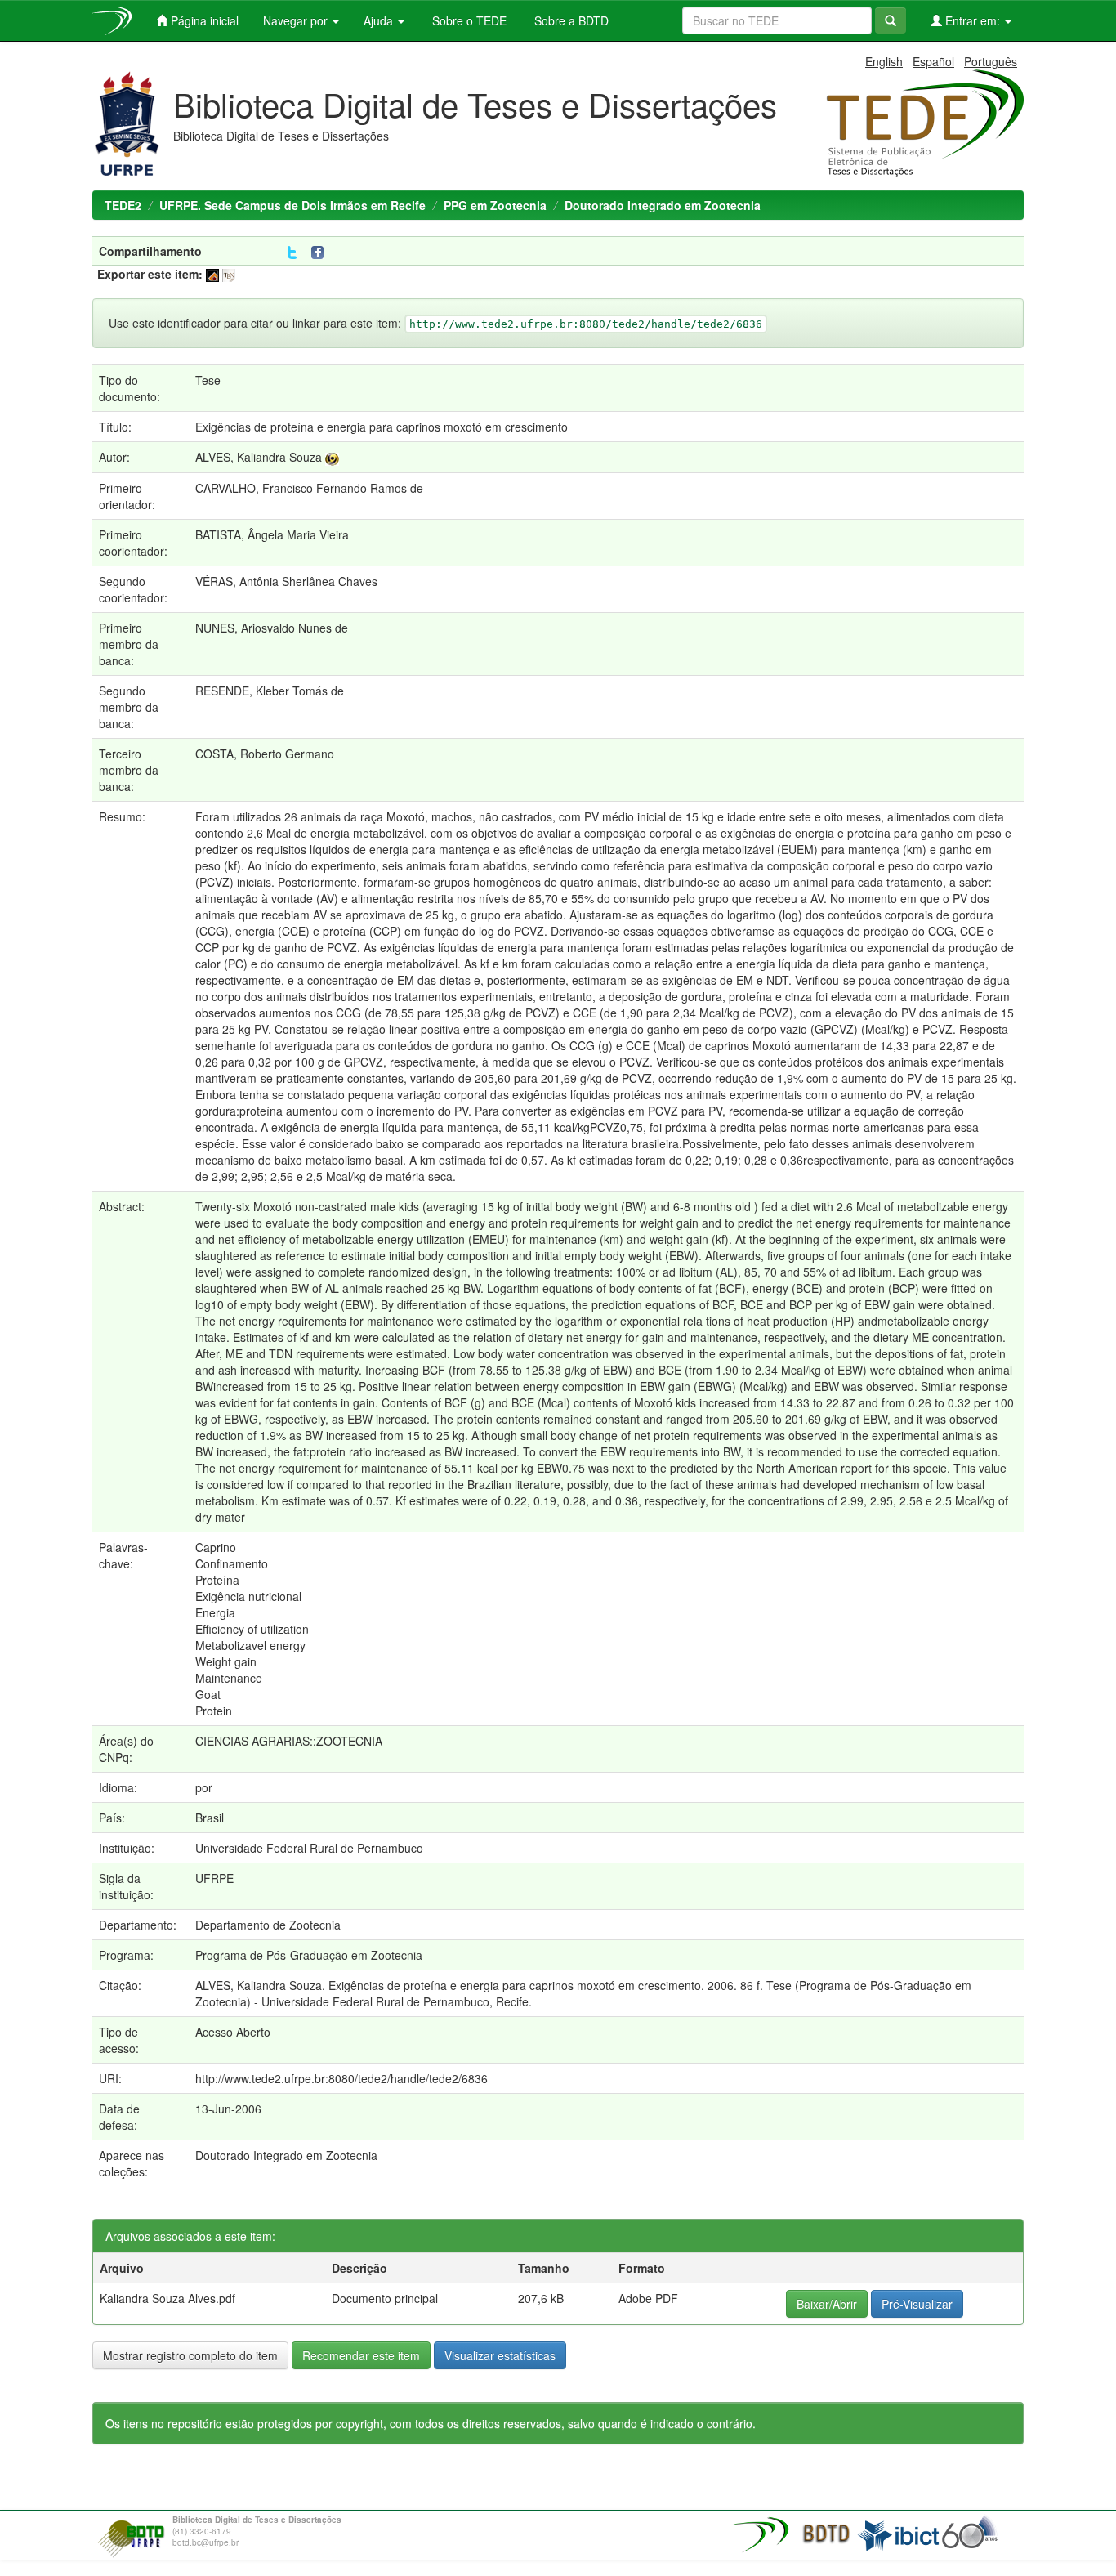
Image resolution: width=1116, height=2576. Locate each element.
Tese (208, 380)
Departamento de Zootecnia (268, 1925)
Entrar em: (973, 20)
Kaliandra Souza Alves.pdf (167, 2298)
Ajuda (380, 20)
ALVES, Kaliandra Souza (259, 457)
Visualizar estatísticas (500, 2355)
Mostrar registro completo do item (190, 2355)
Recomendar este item (361, 2355)
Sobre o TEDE (468, 20)
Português (991, 61)
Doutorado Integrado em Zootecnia (663, 205)
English (884, 61)
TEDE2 (123, 205)
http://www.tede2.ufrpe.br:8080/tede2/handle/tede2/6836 (341, 2078)
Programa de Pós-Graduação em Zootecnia (309, 1955)
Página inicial (203, 20)
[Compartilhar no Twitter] (292, 253)
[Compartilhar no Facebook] (321, 253)
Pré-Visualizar (917, 2304)
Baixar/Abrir (827, 2304)
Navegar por (297, 20)
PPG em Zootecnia (495, 205)
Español (933, 61)
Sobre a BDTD (570, 20)
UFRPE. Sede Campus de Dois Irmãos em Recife (292, 205)
